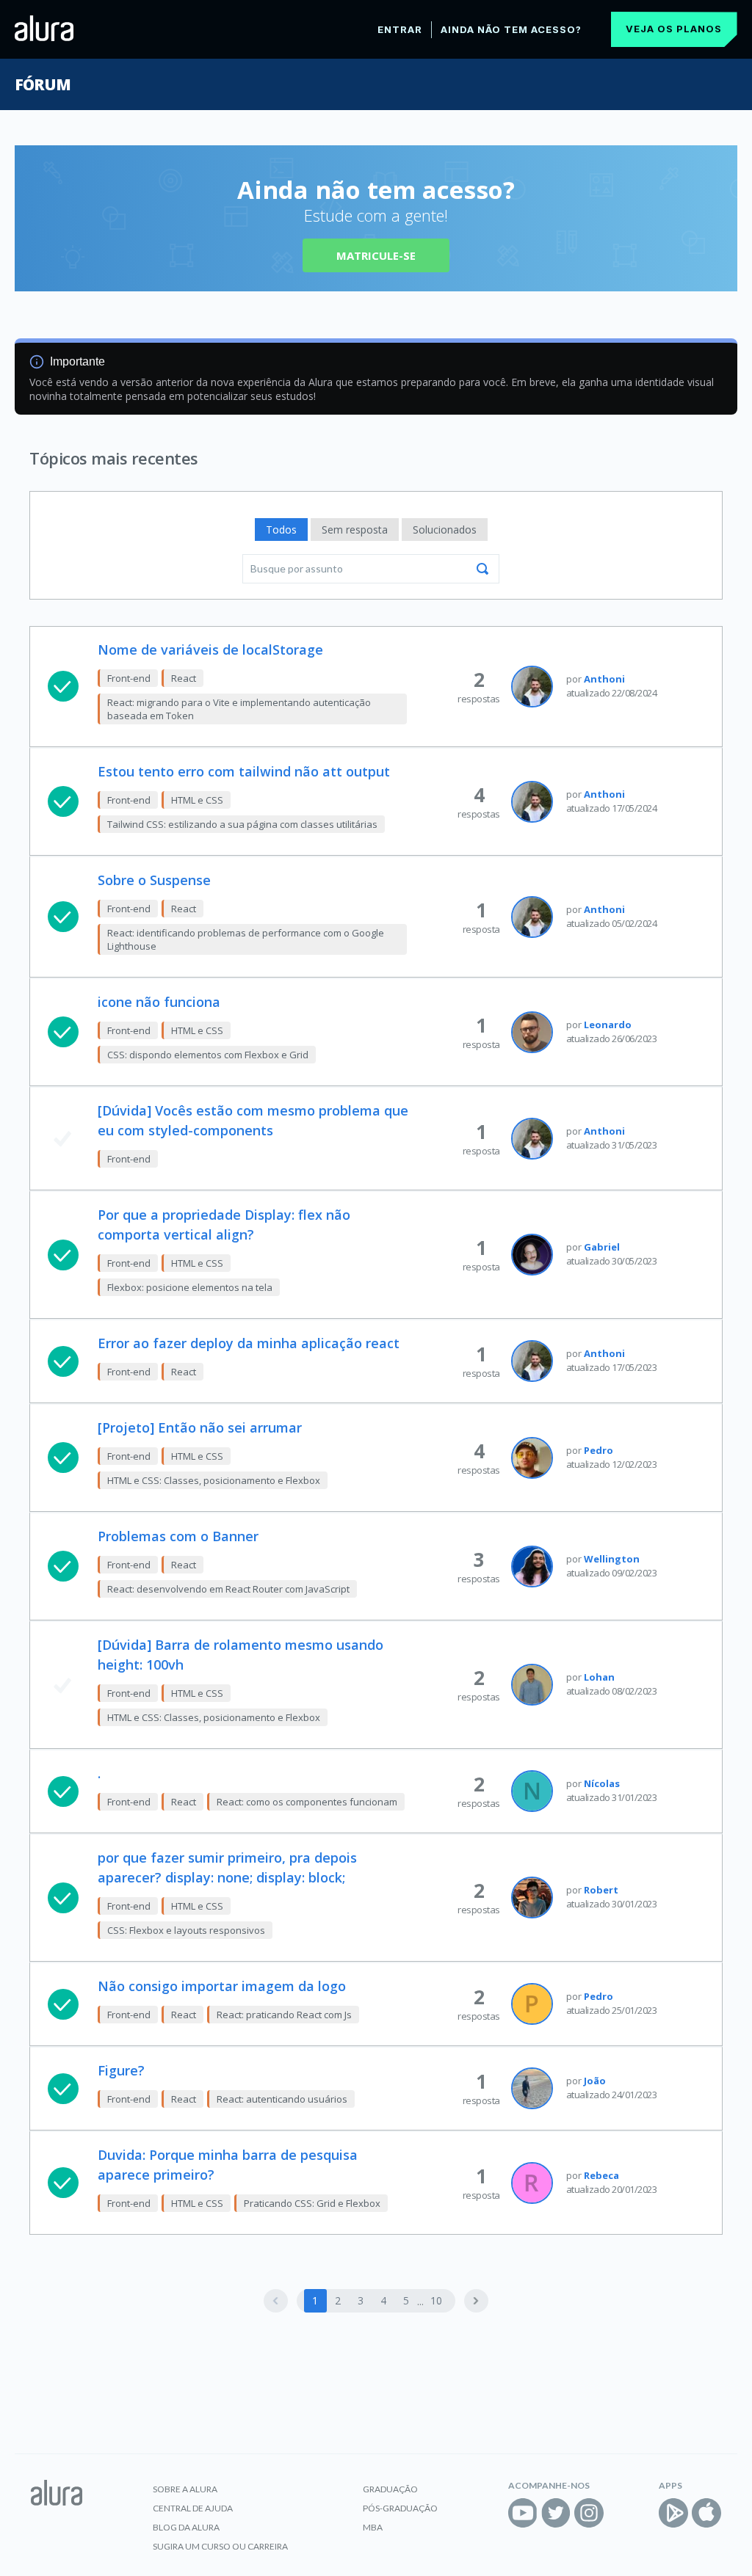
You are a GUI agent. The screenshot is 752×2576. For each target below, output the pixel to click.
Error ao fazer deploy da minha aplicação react (249, 1343)
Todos (281, 530)
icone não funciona (159, 1002)
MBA (373, 2527)
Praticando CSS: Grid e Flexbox (312, 2203)
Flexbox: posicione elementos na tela (190, 1287)
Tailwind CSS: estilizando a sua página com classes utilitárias (242, 824)
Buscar (482, 569)
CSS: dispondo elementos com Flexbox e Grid (208, 1055)
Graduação (390, 2489)
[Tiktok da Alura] (622, 2513)
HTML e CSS (197, 800)
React (184, 678)
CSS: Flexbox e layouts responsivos (186, 1930)
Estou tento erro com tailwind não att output (244, 771)
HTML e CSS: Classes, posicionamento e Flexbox (214, 1480)
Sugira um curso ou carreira (220, 2546)
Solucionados (445, 530)
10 (436, 2300)
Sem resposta (355, 530)
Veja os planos (674, 29)
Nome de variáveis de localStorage (210, 650)
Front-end (129, 678)
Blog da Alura (186, 2527)
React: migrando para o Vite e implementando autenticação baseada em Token (239, 709)
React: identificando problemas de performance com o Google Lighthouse (246, 939)
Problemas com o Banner (178, 1536)
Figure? (121, 2070)
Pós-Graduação (400, 2508)
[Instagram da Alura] (589, 2513)
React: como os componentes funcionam (307, 1802)
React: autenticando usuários (282, 2099)
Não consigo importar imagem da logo (222, 1986)
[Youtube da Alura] (523, 2513)
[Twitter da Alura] (556, 2513)
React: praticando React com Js (284, 2015)
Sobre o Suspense (154, 880)
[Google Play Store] (673, 2513)
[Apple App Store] (706, 2513)
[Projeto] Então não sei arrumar (200, 1427)
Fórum (42, 84)
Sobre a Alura (185, 2489)
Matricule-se (376, 255)
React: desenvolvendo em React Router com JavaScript (228, 1589)
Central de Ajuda (193, 2508)
